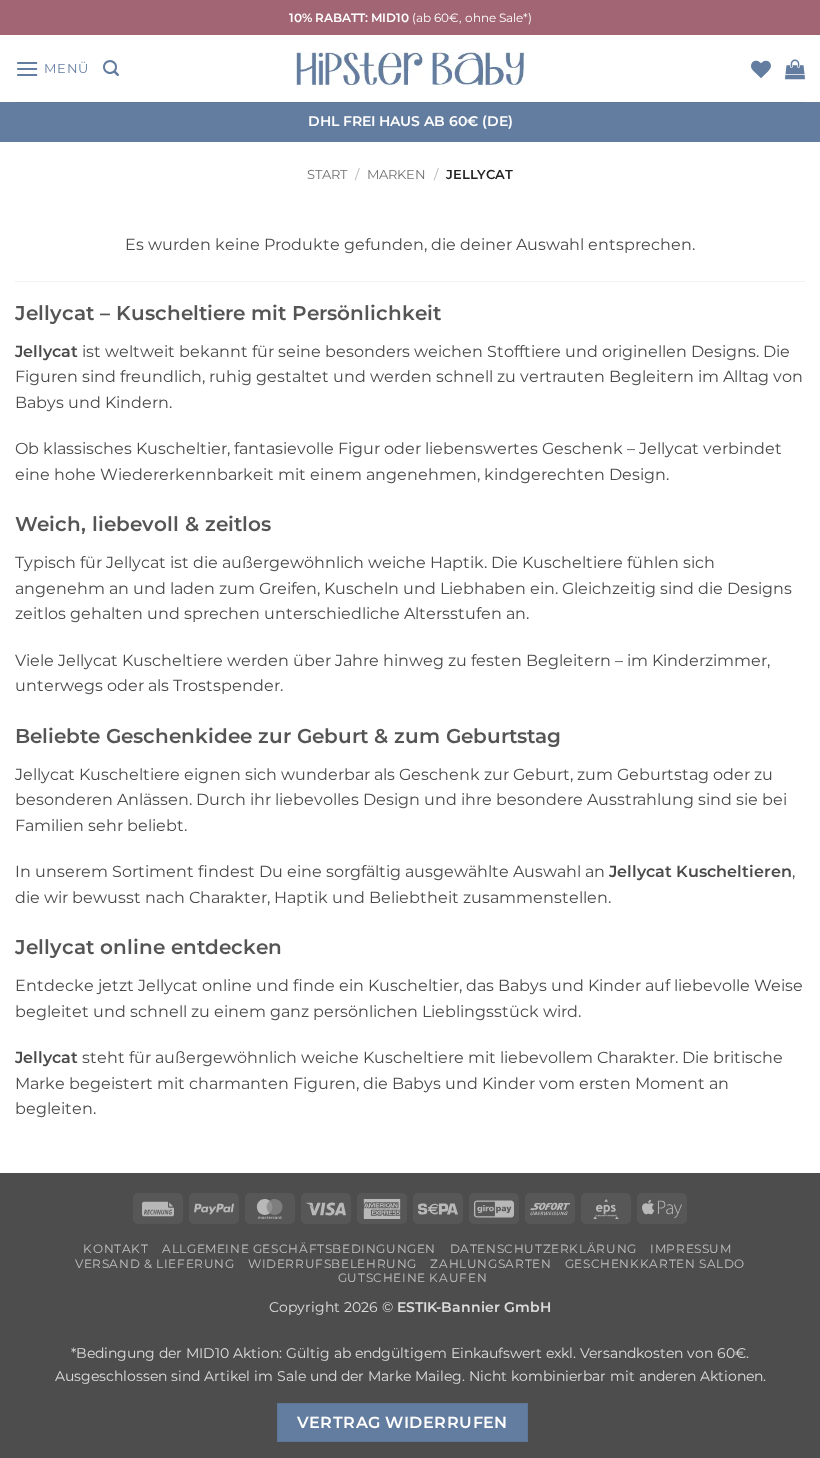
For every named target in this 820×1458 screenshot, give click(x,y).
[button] (52, 68)
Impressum (691, 1248)
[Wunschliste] (761, 69)
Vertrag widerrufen (402, 1422)
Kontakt (115, 1248)
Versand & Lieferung (155, 1263)
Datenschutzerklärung (543, 1248)
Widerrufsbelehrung (332, 1263)
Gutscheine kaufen (412, 1277)
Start (327, 174)
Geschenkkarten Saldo (655, 1263)
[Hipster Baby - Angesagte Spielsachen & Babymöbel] (410, 68)
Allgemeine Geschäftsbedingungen (299, 1248)
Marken (396, 174)
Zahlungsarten (490, 1263)
